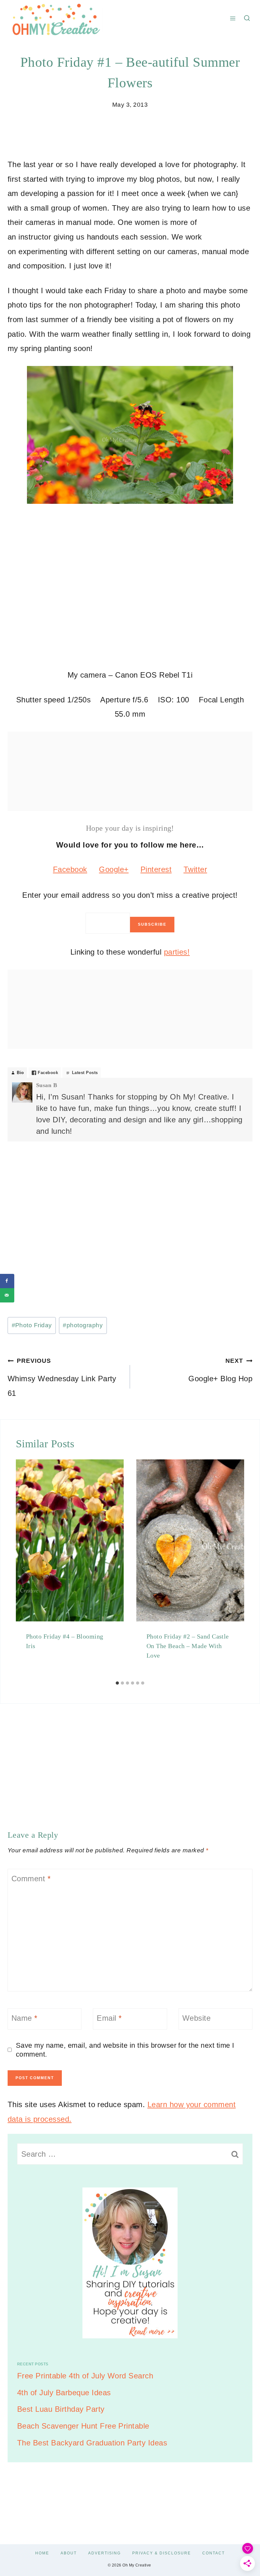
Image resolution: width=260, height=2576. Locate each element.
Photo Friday (32, 1325)
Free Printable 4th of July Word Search (85, 2376)
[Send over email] (7, 1295)
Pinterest (156, 869)
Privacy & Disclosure (162, 2553)
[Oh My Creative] (55, 18)
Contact (214, 2553)
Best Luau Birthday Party (61, 2409)
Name (24, 2018)
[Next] (237, 1569)
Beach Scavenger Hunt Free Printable (83, 2426)
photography (83, 1325)
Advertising (104, 2553)
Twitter (195, 869)
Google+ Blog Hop (220, 1370)
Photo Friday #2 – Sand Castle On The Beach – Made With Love (188, 1646)
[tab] (117, 1683)
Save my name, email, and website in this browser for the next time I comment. (125, 2050)
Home (42, 2553)
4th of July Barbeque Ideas (64, 2393)
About (69, 2553)
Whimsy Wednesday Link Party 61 (62, 1377)
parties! (177, 952)
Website (196, 2018)
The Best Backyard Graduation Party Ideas (92, 2443)
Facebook (70, 869)
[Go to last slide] (23, 1569)
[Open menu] (233, 18)
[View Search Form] (247, 18)
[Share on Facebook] (7, 1281)
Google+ (114, 869)
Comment (31, 1879)
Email (109, 2018)
